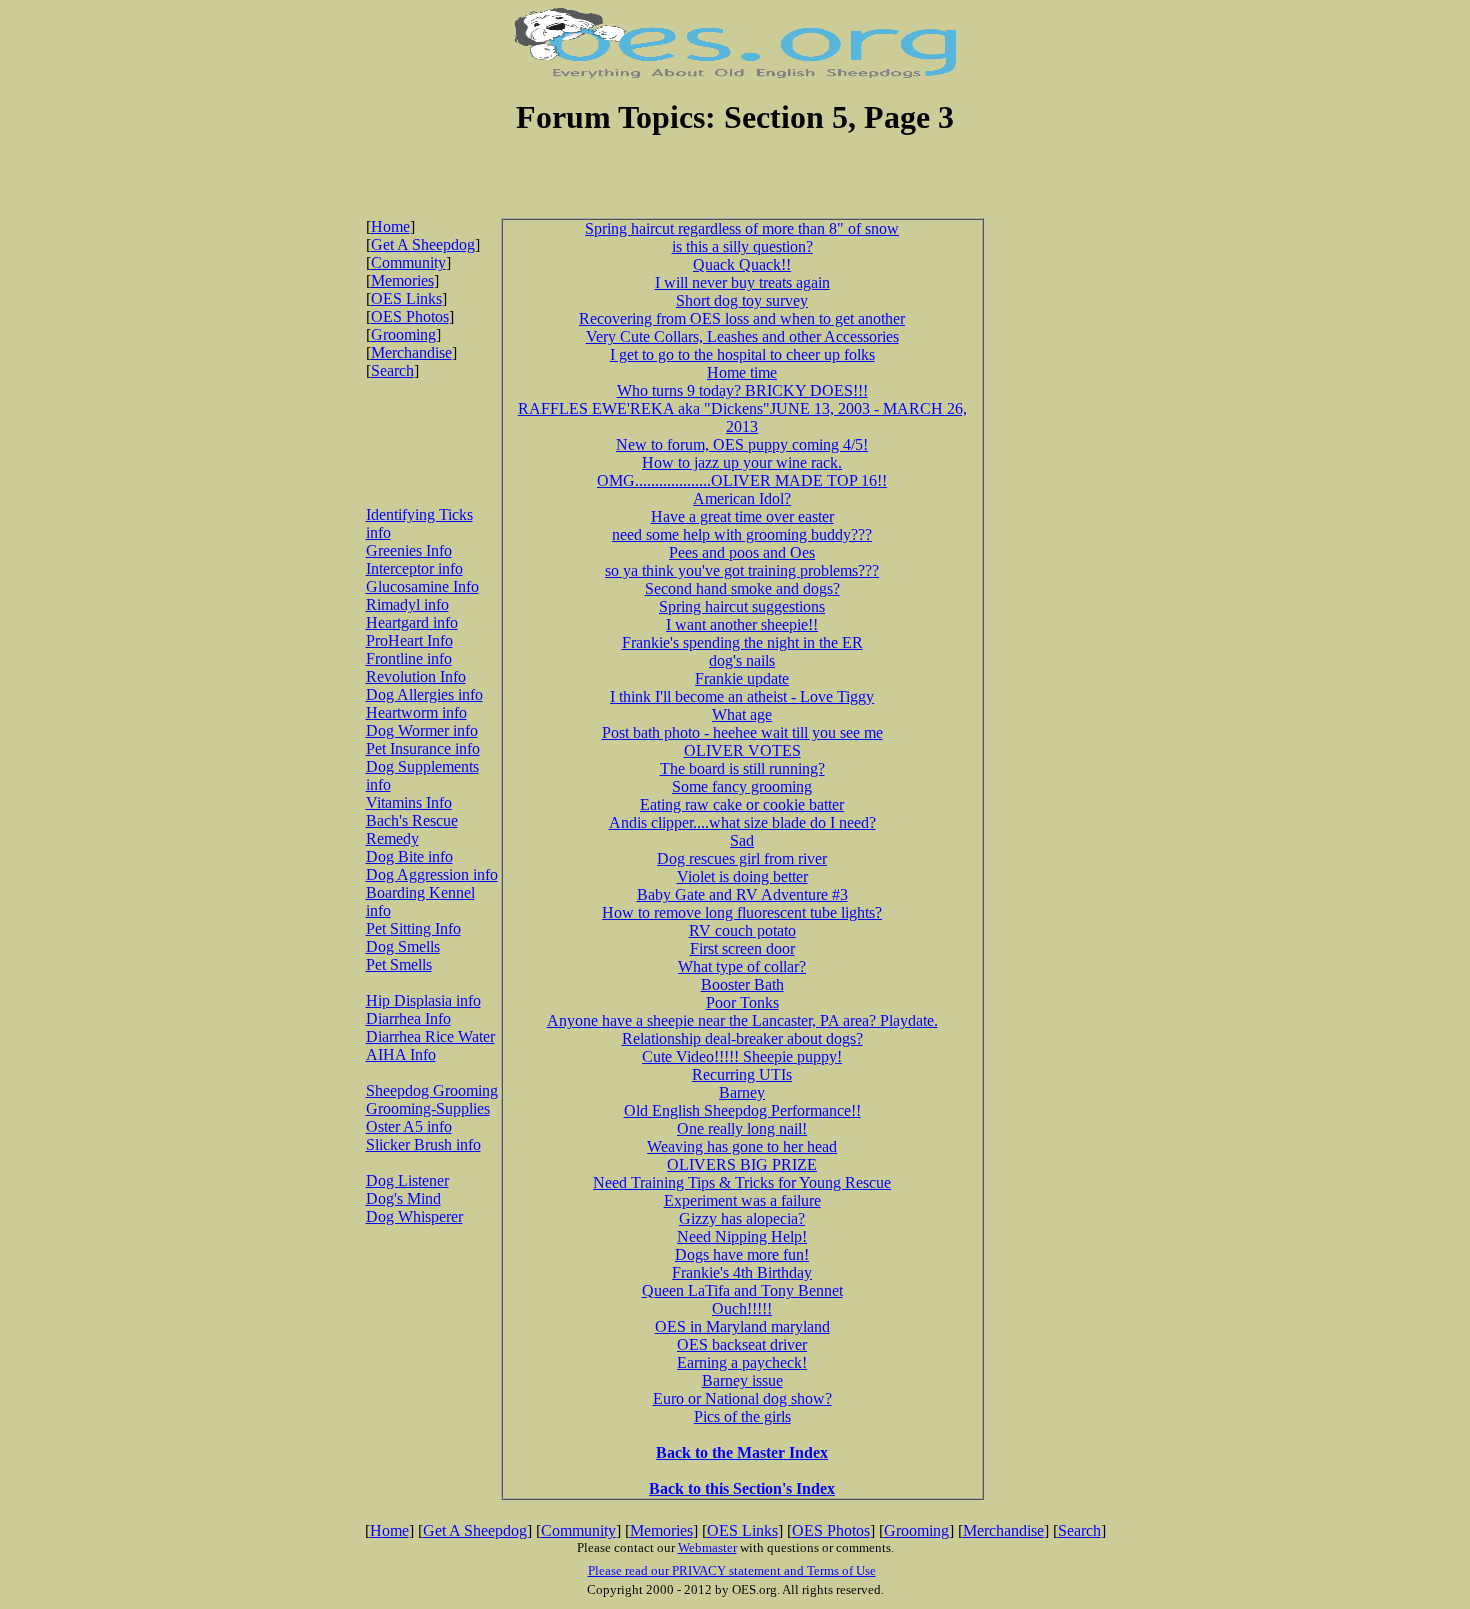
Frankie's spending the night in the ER (742, 642)
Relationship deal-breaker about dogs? (742, 1038)
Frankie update (742, 678)
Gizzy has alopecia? (742, 1218)
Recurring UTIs (742, 1074)
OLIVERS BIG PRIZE (742, 1164)
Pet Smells (399, 964)
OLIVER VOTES (742, 750)
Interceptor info (414, 568)
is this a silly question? (742, 246)
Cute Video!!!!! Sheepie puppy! (742, 1056)
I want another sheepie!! (742, 624)
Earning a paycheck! (742, 1362)
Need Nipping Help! (742, 1236)
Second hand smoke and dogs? (742, 588)
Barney (742, 1092)
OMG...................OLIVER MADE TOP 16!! (742, 480)
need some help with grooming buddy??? (742, 534)
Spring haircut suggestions (742, 606)
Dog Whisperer (414, 1216)
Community (408, 262)
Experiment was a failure (742, 1200)
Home (390, 226)
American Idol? (742, 498)
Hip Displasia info (423, 1000)
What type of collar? (742, 966)
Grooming (403, 334)
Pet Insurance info (423, 748)
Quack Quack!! (742, 264)
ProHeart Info (409, 640)
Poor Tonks (742, 1002)
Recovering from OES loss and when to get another (742, 318)
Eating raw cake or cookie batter (742, 804)
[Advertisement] (735, 188)
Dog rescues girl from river (742, 858)
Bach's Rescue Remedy (412, 829)
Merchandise (411, 352)
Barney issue (742, 1380)
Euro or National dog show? (742, 1398)
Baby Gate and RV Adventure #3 (742, 894)
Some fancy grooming (742, 786)
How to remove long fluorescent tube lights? (742, 912)
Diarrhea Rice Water (430, 1036)
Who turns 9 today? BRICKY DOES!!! (742, 390)
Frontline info (409, 658)
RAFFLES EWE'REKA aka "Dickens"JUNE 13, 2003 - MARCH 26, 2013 (742, 417)
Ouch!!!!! (742, 1308)
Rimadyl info (407, 604)
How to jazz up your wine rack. (742, 462)
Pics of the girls (742, 1416)
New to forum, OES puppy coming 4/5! (742, 444)
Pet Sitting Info (413, 928)
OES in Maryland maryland (742, 1326)
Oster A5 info (409, 1126)
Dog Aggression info (432, 874)
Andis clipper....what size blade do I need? (742, 822)
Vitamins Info (409, 802)
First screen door (742, 948)
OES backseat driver (742, 1344)
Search (392, 370)
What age (742, 714)
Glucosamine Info (422, 586)
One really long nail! (742, 1128)
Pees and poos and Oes (742, 552)
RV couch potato (742, 930)
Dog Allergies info (424, 694)
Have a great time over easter (742, 516)
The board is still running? (742, 768)
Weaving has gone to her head (742, 1146)
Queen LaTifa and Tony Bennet (742, 1290)
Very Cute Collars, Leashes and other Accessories (742, 336)
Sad (742, 840)
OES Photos (410, 316)
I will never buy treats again (742, 282)
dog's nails (742, 660)
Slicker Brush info (423, 1144)
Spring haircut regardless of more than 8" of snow (742, 228)
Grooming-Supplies (428, 1108)
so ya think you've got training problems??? (742, 570)
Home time (742, 372)
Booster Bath (742, 984)
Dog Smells (403, 946)
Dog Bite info (409, 856)
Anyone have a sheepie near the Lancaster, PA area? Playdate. (742, 1020)
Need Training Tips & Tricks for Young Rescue (742, 1182)
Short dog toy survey (742, 300)
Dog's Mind (403, 1198)
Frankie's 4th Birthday (742, 1272)
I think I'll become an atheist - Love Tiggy (742, 696)
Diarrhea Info (408, 1018)
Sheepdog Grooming (432, 1090)
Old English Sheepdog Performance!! (742, 1110)
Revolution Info (416, 676)
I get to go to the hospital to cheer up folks (742, 354)
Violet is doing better (742, 876)
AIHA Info (401, 1054)
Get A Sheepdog (423, 244)
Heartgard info (412, 622)
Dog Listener (407, 1180)
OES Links (406, 298)
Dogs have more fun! (742, 1254)
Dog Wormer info (422, 730)
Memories (402, 280)
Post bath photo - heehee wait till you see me (742, 732)
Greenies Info (409, 550)
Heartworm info (416, 712)
